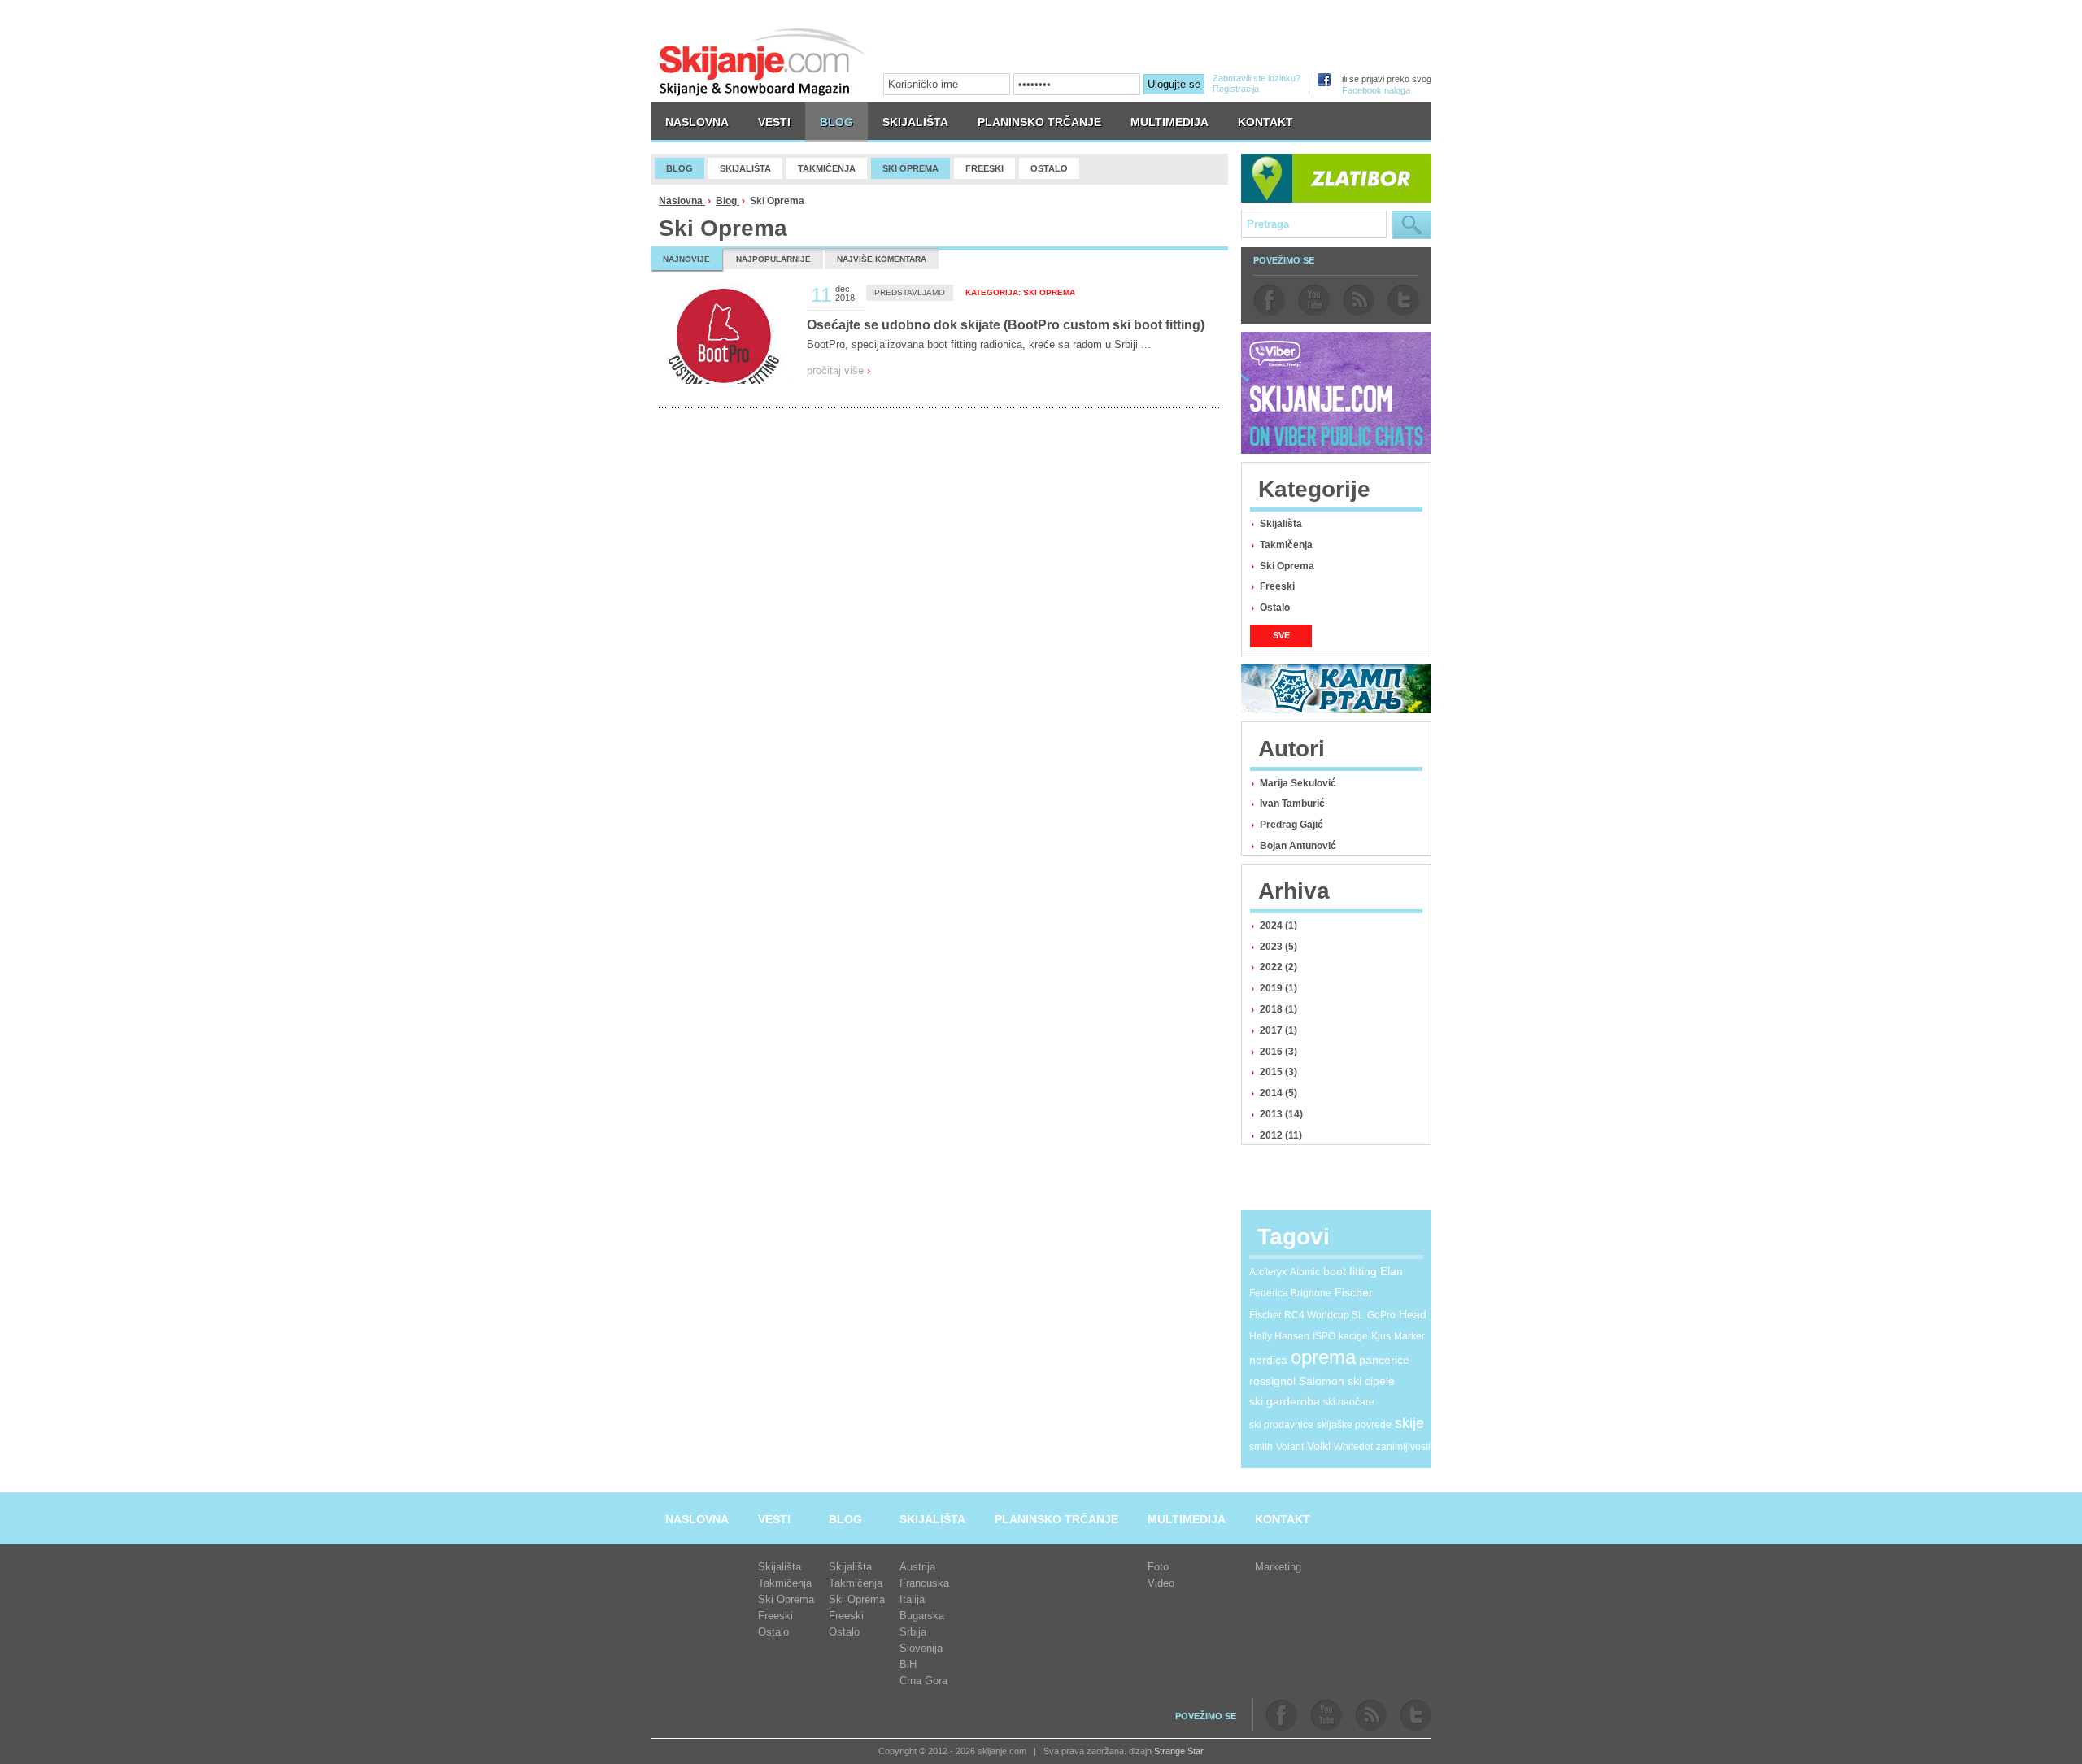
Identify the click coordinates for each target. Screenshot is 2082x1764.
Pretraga (1412, 225)
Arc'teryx (1268, 1272)
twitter (1403, 300)
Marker (1409, 1336)
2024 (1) (1278, 926)
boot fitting (1350, 1271)
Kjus (1381, 1336)
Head (1413, 1314)
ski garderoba (1285, 1401)
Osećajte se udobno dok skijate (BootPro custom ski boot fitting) (1006, 325)
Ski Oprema (1287, 566)
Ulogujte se (1174, 84)
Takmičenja (1286, 545)
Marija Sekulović (1298, 783)
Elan (1392, 1271)
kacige (1353, 1336)
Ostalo (1275, 608)
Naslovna (682, 201)
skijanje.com (763, 61)
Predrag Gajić (1291, 825)
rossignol (1272, 1381)
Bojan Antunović (1298, 846)
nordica (1268, 1360)
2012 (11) (1281, 1135)
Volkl (1319, 1446)
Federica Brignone (1290, 1293)
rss (1359, 300)
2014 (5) (1278, 1093)
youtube (1314, 300)
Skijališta (1281, 524)
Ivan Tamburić (1292, 804)
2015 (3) (1278, 1072)
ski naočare (1349, 1402)
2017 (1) (1278, 1030)
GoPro (1381, 1315)
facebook (1269, 300)
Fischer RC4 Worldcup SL (1307, 1315)
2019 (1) (1278, 988)
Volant (1290, 1447)
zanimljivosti (1403, 1447)
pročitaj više (838, 370)
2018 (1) (1278, 1009)
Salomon (1322, 1381)
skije (1409, 1423)
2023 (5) (1278, 947)
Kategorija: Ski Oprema (1020, 292)
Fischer (1354, 1292)
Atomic (1305, 1272)
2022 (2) (1278, 967)
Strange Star (1179, 1751)
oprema (1323, 1357)
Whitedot (1353, 1447)
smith (1261, 1447)
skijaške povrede (1354, 1425)
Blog (727, 201)
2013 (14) (1281, 1114)
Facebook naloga (1376, 90)
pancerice (1384, 1360)
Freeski (1277, 586)
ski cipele (1371, 1381)
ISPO (1324, 1336)
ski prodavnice (1281, 1425)
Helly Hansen (1279, 1336)
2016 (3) (1278, 1052)
